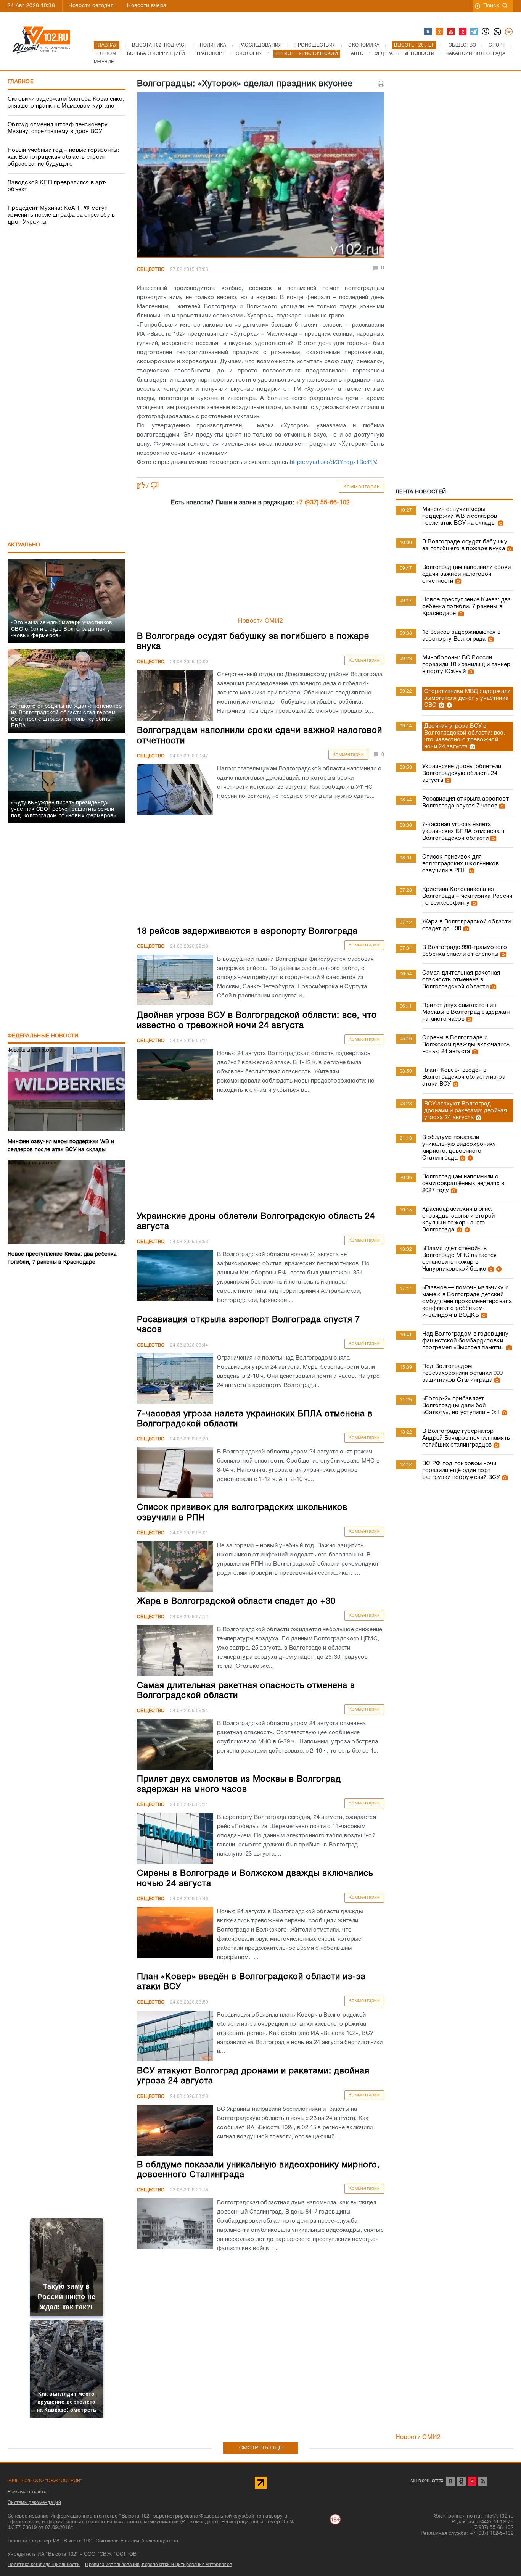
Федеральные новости (43, 1036)
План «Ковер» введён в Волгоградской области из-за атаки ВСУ (464, 1077)
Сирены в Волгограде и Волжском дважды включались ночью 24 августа (466, 1045)
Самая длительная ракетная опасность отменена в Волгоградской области (461, 980)
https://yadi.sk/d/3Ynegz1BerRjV (332, 462)
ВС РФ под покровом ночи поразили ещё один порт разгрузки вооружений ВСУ (461, 1471)
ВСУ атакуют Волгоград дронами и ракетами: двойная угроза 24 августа (466, 1111)
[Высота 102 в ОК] (440, 32)
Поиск (491, 6)
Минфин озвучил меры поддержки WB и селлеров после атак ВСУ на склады (460, 516)
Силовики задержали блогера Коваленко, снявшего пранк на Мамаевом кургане (66, 103)
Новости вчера (147, 6)
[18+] (509, 32)
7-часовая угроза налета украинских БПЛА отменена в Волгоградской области (463, 831)
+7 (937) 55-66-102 (323, 503)
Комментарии (362, 487)
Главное (21, 82)
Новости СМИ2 (261, 621)
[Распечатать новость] (381, 84)
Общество (151, 270)
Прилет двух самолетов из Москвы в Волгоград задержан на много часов (466, 1012)
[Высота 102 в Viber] (486, 32)
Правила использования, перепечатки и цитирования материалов (158, 2565)
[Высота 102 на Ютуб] (451, 32)
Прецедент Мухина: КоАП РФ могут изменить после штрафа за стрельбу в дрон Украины (61, 215)
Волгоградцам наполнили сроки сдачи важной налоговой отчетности (466, 574)
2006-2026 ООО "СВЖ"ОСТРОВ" (45, 2481)
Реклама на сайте (27, 2492)
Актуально (24, 545)
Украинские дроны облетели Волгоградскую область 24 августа (462, 773)
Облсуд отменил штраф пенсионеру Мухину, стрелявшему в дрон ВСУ (58, 128)
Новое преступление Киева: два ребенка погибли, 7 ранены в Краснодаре (467, 607)
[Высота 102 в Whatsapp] (498, 32)
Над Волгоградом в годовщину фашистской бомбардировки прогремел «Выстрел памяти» (465, 1341)
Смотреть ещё (261, 2448)
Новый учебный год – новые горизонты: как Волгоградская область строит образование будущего (64, 157)
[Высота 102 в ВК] (428, 32)
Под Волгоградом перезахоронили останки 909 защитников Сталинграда (463, 1373)
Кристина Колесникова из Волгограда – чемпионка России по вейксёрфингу (467, 896)
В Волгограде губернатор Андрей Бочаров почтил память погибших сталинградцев (466, 1438)
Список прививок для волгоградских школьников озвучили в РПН (461, 864)
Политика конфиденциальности (44, 2565)
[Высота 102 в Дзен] (463, 32)
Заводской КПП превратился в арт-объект (57, 186)
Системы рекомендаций (34, 2503)
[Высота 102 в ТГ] (474, 32)
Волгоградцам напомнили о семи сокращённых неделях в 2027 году (463, 1184)
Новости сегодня (91, 6)
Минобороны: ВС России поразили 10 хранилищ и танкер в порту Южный (466, 665)
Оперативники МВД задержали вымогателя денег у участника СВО (467, 698)
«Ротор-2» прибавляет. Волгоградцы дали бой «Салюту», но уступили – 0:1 (461, 1406)
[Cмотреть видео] (448, 705)
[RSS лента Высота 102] (483, 2481)
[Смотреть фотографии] (500, 523)
